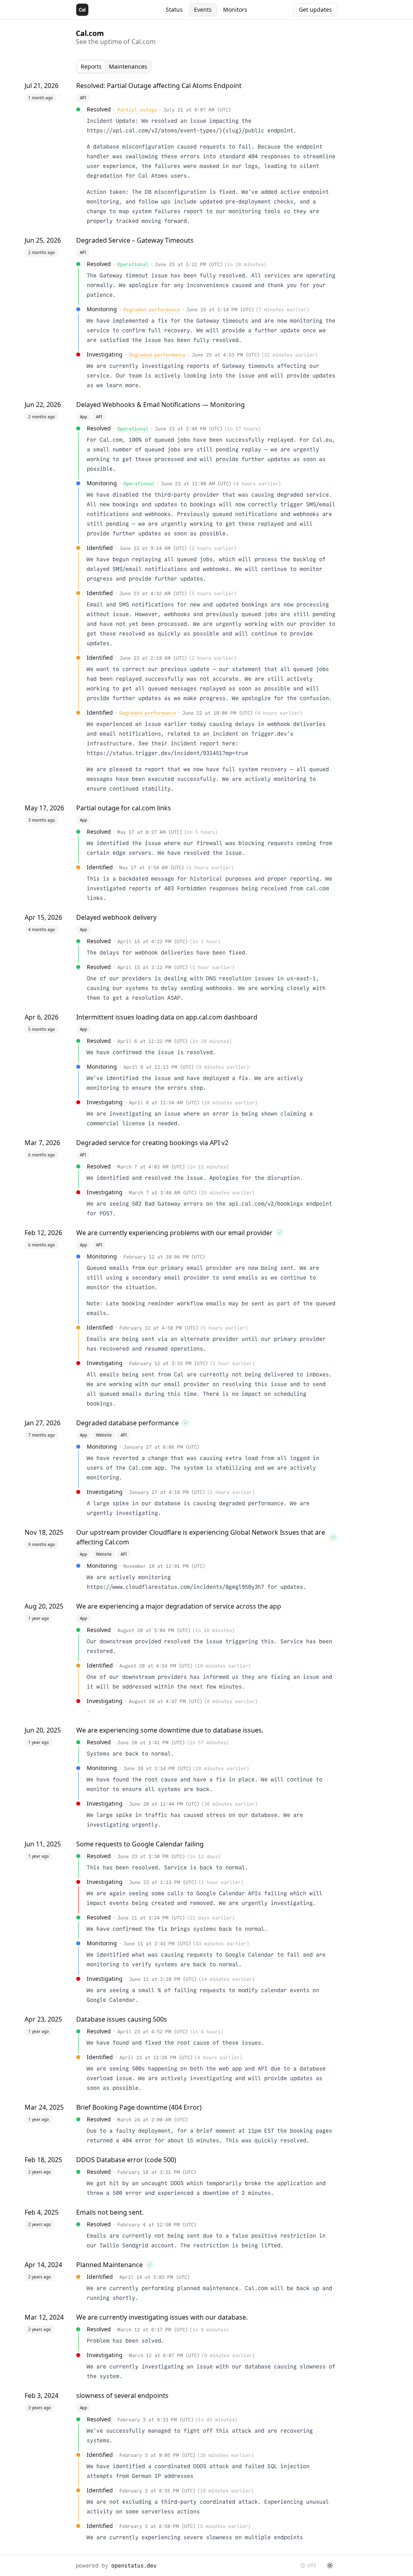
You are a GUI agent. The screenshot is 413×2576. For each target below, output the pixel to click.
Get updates (315, 9)
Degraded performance (152, 309)
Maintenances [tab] (128, 66)
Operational (133, 264)
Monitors (235, 9)
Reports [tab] (91, 66)
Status (174, 9)
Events (203, 9)
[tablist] (114, 67)
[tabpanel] (206, 1313)
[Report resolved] (280, 1233)
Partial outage (137, 110)
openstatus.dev (134, 2566)
